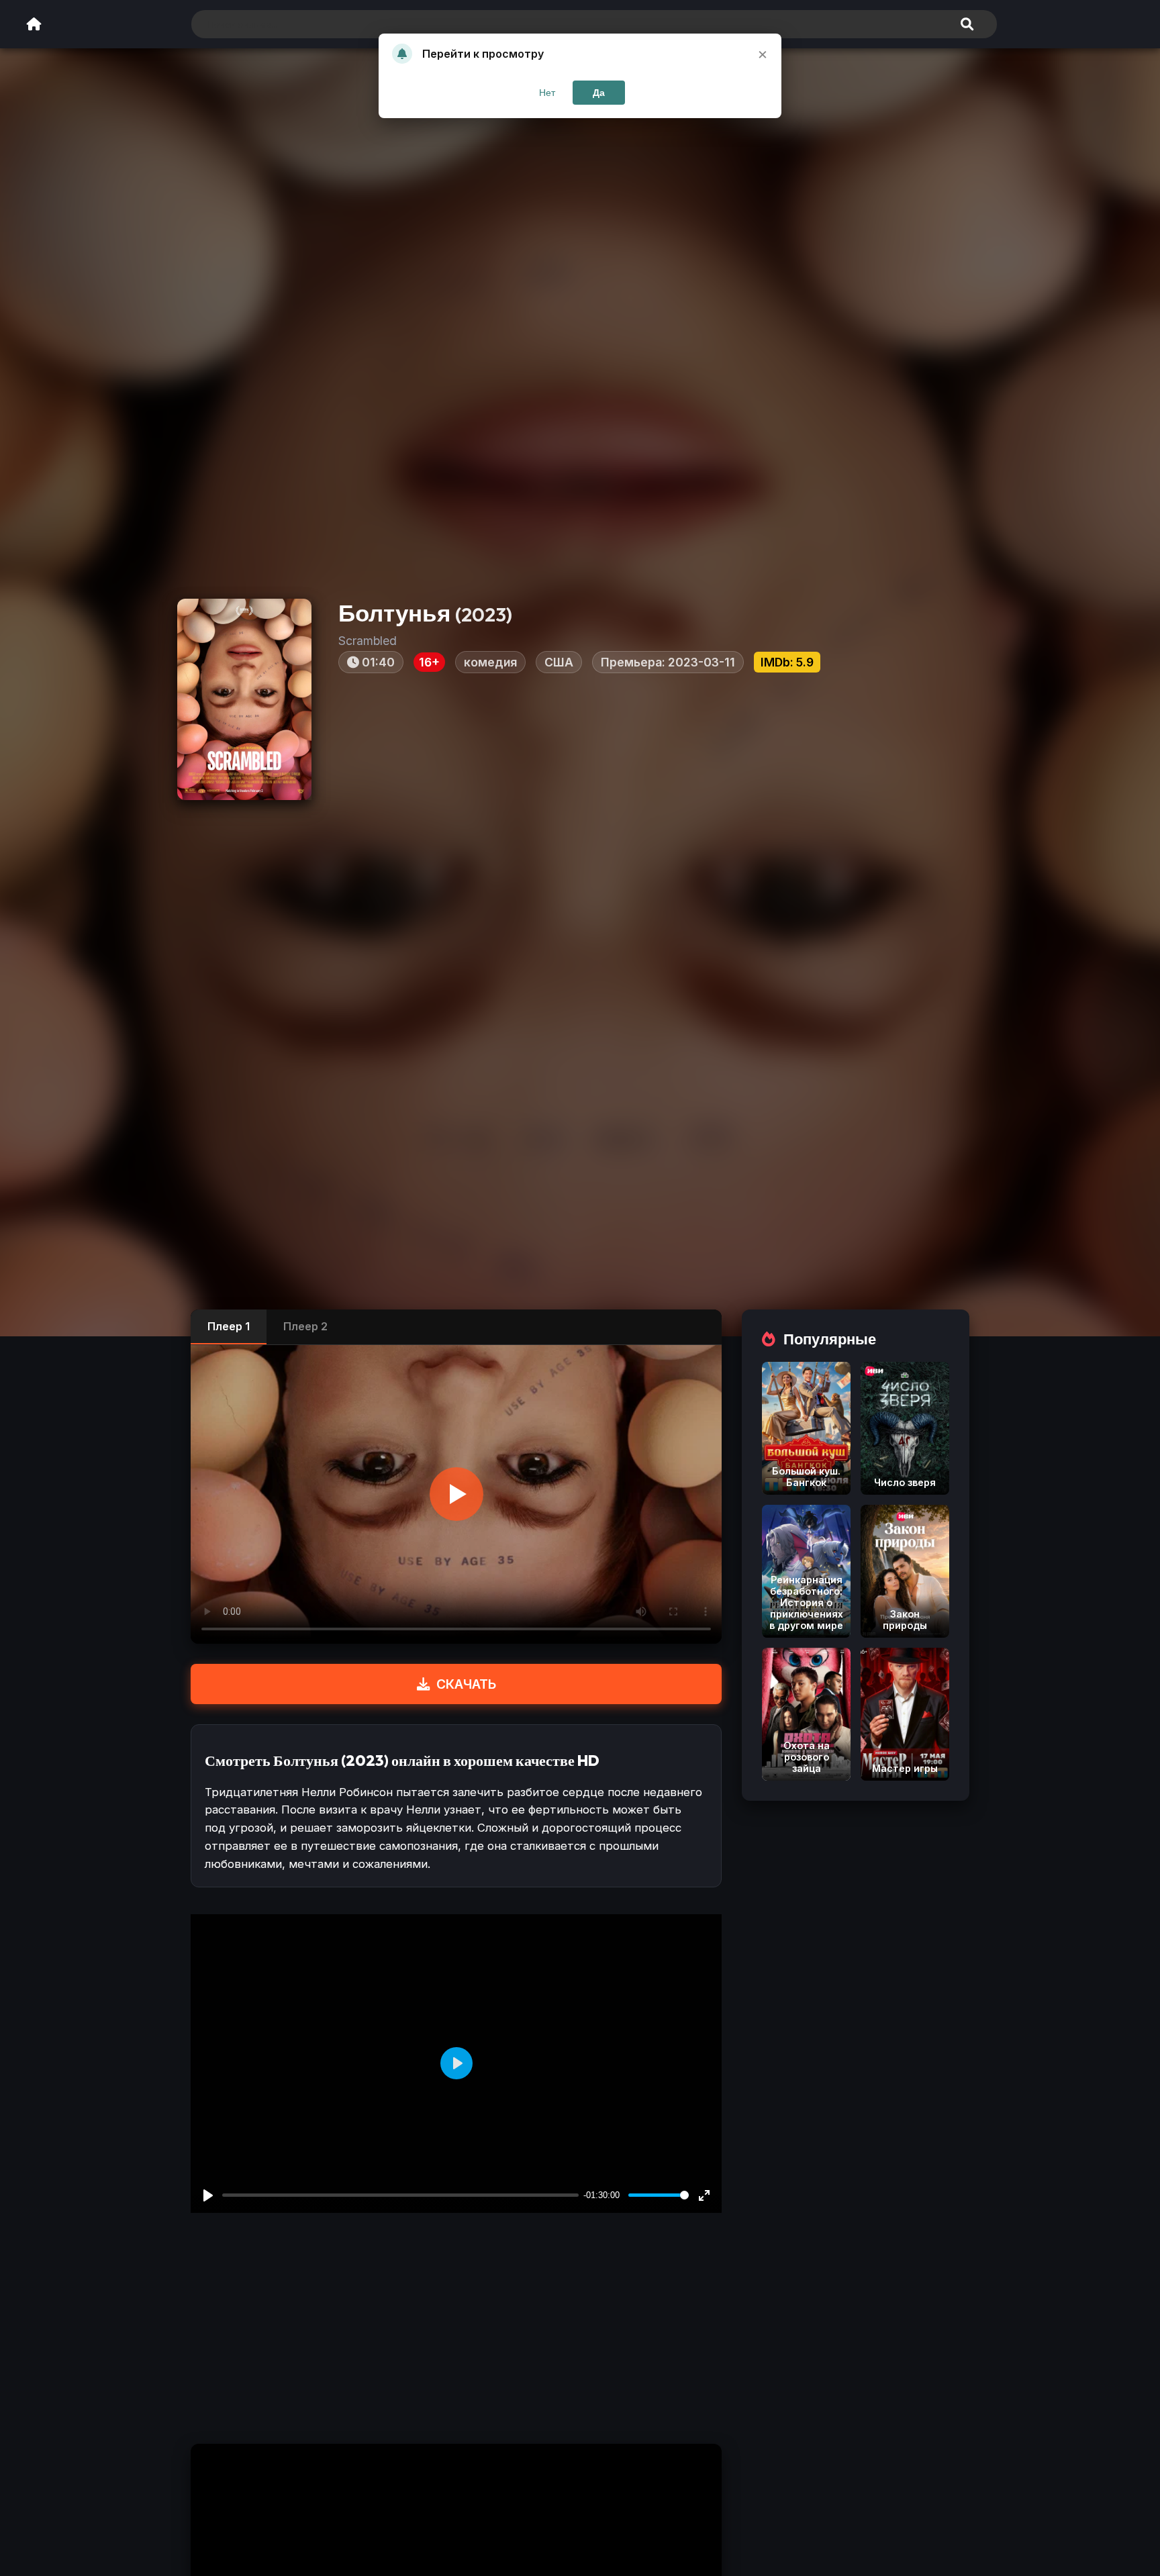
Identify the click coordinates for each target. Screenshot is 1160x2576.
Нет (547, 93)
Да (599, 93)
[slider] (659, 2195)
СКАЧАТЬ (466, 1684)
